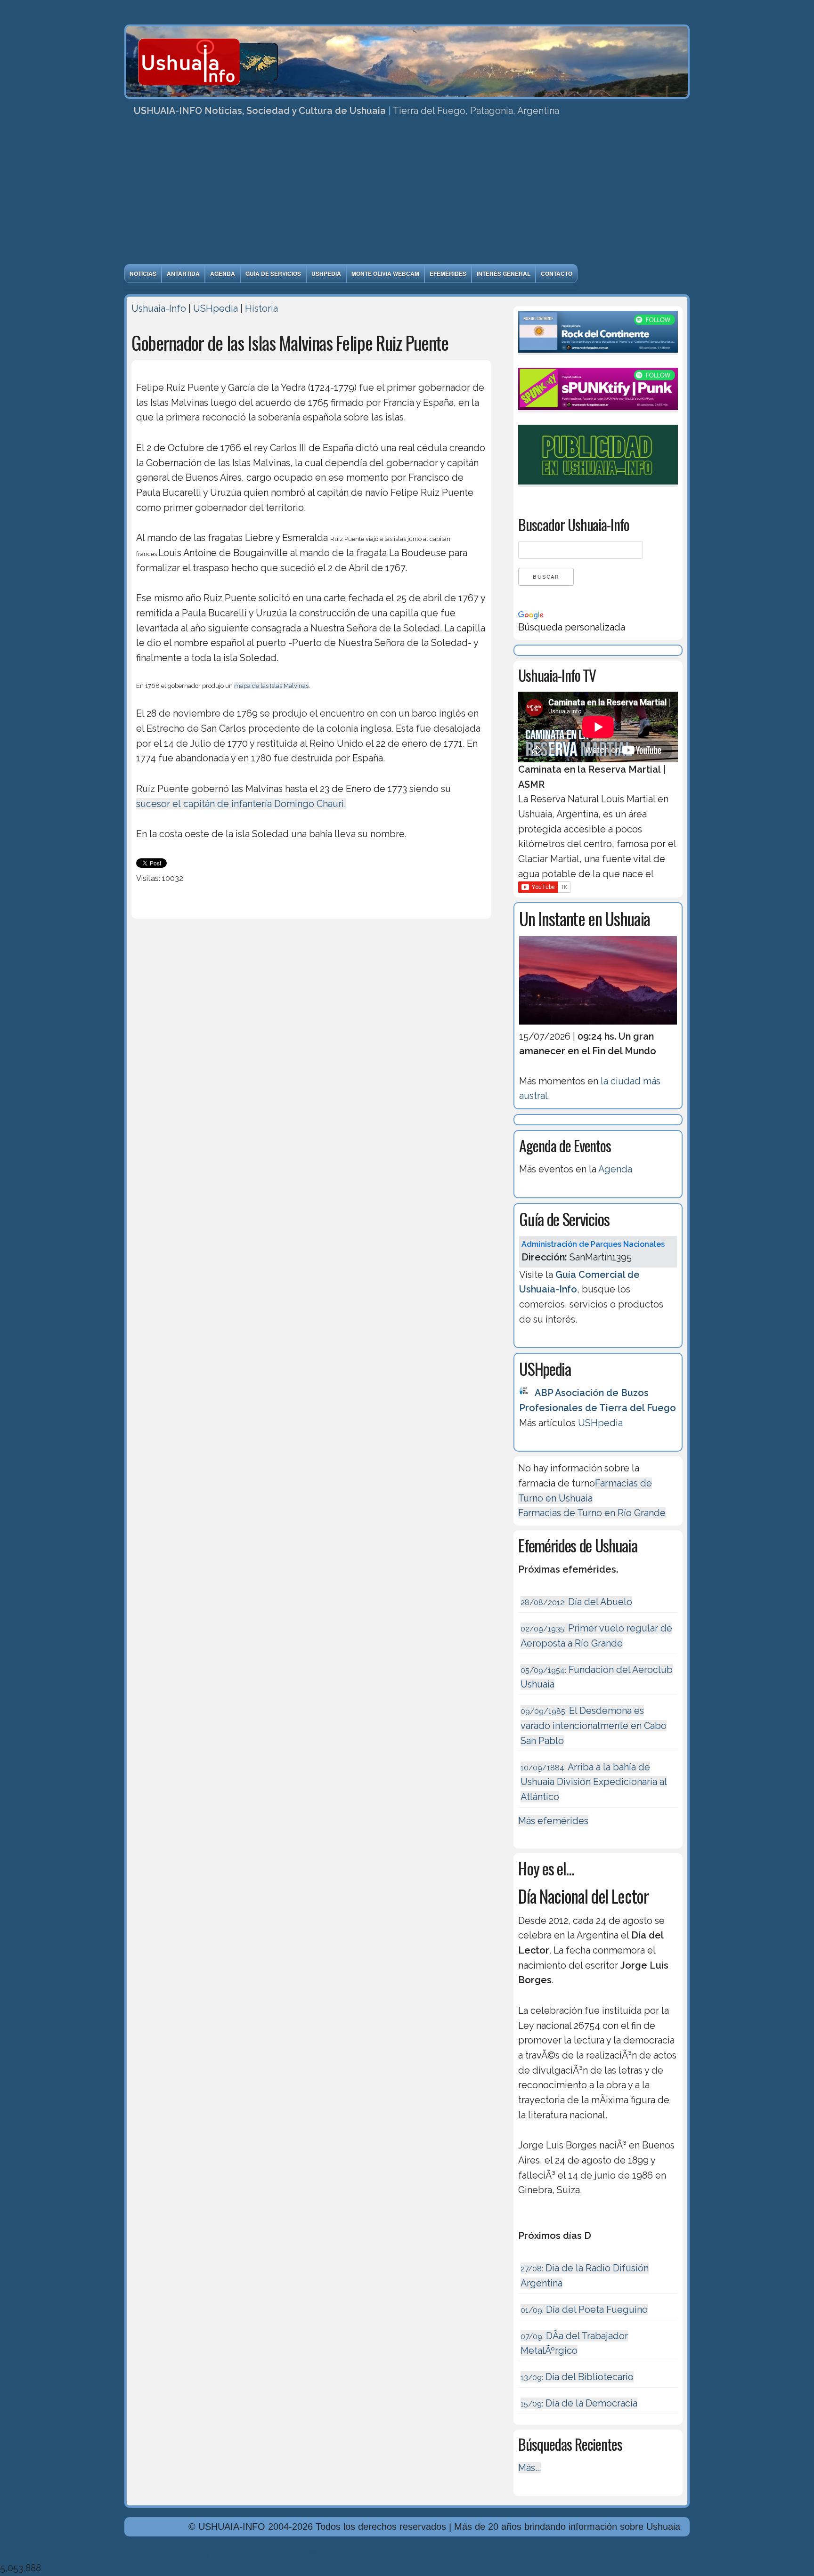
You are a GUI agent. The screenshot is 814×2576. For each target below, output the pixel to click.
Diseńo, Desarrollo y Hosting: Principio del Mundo (232, 2553)
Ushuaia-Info (159, 308)
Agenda (223, 274)
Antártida (183, 274)
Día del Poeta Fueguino (584, 2310)
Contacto (557, 274)
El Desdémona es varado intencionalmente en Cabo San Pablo (594, 1725)
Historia (261, 308)
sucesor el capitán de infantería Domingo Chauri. (241, 804)
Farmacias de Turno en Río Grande (592, 1513)
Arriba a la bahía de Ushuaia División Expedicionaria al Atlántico (594, 1782)
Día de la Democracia (579, 2403)
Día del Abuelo (576, 1602)
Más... (529, 2468)
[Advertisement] (407, 194)
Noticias (143, 274)
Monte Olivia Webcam (385, 274)
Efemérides (448, 274)
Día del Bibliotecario (577, 2377)
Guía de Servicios (273, 274)
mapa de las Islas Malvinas (271, 686)
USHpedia (326, 274)
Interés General (504, 274)
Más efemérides (553, 1821)
